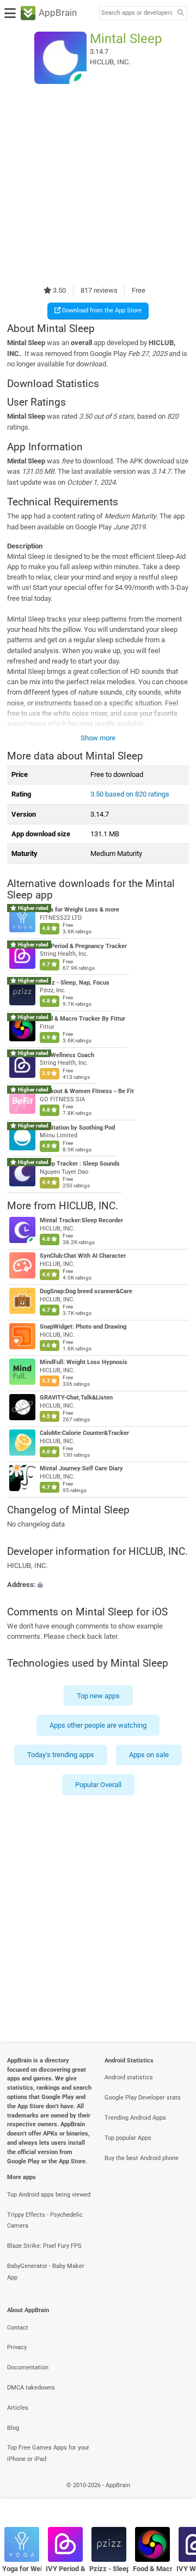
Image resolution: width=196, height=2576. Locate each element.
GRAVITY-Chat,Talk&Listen (76, 1398)
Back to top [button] (174, 2497)
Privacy (17, 2347)
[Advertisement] (98, 184)
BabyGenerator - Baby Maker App (46, 2272)
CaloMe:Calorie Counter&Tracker (84, 1433)
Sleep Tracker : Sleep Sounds (80, 1164)
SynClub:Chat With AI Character (83, 1256)
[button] (98, 1585)
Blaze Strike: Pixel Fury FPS (44, 2246)
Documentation (28, 2367)
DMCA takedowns (31, 2388)
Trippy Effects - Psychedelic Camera (45, 2221)
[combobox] (137, 13)
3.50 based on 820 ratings (130, 794)
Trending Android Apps (135, 2118)
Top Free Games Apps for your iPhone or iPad (48, 2453)
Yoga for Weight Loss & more (79, 910)
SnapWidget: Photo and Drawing (83, 1327)
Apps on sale (149, 1755)
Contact (18, 2328)
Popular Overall (98, 1785)
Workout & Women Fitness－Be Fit (87, 1091)
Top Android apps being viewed (49, 2195)
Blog (13, 2428)
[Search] (180, 13)
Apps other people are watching (98, 1725)
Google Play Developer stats (143, 2098)
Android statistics (129, 2077)
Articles (18, 2408)
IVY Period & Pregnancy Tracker (83, 946)
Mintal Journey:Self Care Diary (81, 1468)
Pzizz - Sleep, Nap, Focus (75, 983)
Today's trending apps (61, 1755)
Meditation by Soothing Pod (77, 1128)
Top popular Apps (128, 2138)
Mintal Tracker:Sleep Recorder (81, 1220)
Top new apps (98, 1696)
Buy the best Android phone (142, 2158)
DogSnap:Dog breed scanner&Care (86, 1291)
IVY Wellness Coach (67, 1055)
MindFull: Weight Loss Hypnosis (84, 1362)
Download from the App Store (101, 310)
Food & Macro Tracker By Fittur (82, 1019)
